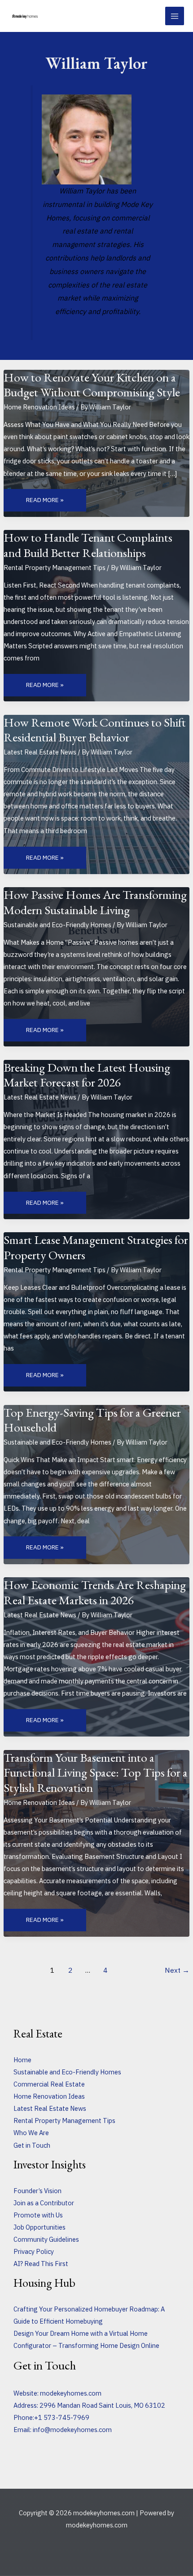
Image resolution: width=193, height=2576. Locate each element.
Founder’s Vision (37, 2191)
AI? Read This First (41, 2264)
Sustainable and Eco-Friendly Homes (57, 925)
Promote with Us (38, 2215)
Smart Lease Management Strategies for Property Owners (96, 1247)
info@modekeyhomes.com (72, 2430)
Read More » (48, 500)
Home (22, 2060)
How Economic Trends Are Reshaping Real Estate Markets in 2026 (95, 1592)
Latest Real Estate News (40, 752)
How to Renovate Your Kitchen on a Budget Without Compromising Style (92, 385)
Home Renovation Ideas (39, 407)
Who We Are (31, 2133)
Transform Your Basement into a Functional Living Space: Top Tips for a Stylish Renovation (96, 1772)
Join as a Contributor (44, 2203)
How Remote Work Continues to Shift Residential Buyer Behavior (95, 730)
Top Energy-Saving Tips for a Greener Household (92, 1420)
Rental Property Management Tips (55, 568)
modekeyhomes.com (71, 2393)
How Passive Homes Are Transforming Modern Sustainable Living (95, 902)
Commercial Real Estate (49, 2084)
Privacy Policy (34, 2251)
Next (177, 1970)
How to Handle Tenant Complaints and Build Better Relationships (88, 545)
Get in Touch (32, 2145)
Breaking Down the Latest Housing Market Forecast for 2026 (87, 1075)
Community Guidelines (46, 2239)
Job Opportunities (39, 2227)
